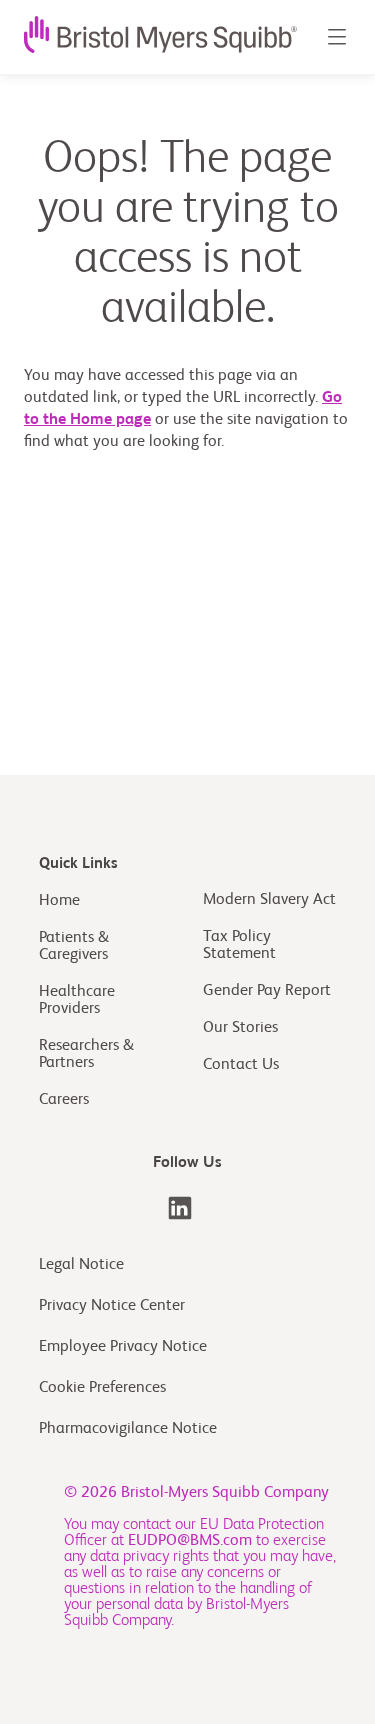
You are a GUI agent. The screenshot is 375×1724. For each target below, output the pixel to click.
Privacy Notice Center (112, 1306)
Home (59, 901)
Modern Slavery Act (269, 900)
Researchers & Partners (86, 1054)
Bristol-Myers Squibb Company (225, 1493)
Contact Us (241, 1065)
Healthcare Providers (77, 1000)
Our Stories (240, 1028)
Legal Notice (81, 1265)
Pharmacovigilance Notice (128, 1429)
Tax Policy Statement (239, 945)
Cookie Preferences (104, 1388)
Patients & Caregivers (74, 946)
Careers (64, 1100)
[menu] (336, 37)
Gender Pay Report (267, 991)
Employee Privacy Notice (123, 1347)
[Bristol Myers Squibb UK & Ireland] (180, 1208)
